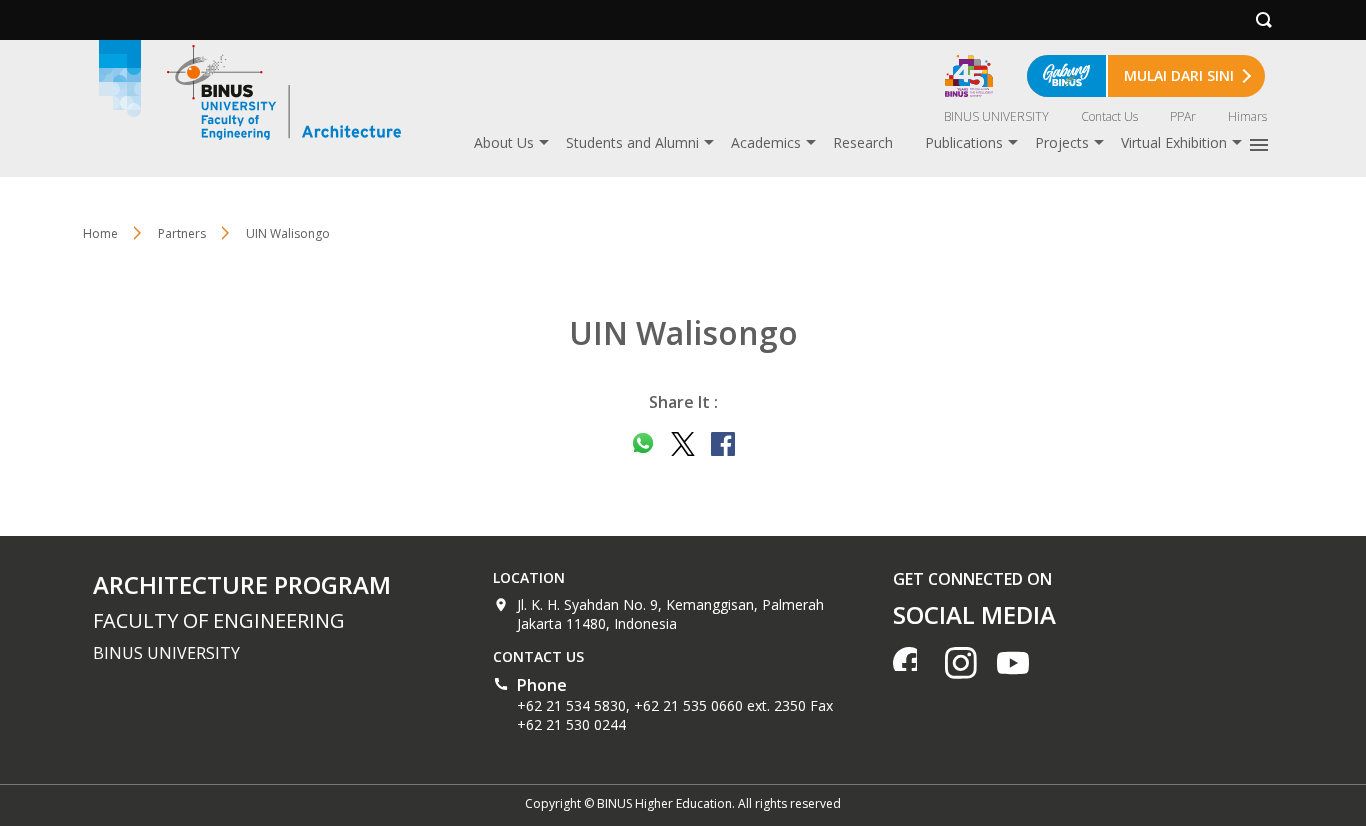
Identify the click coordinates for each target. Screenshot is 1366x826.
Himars (1247, 116)
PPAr (1183, 116)
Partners (182, 233)
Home (100, 233)
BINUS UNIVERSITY (996, 116)
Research (863, 142)
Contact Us (1109, 116)
